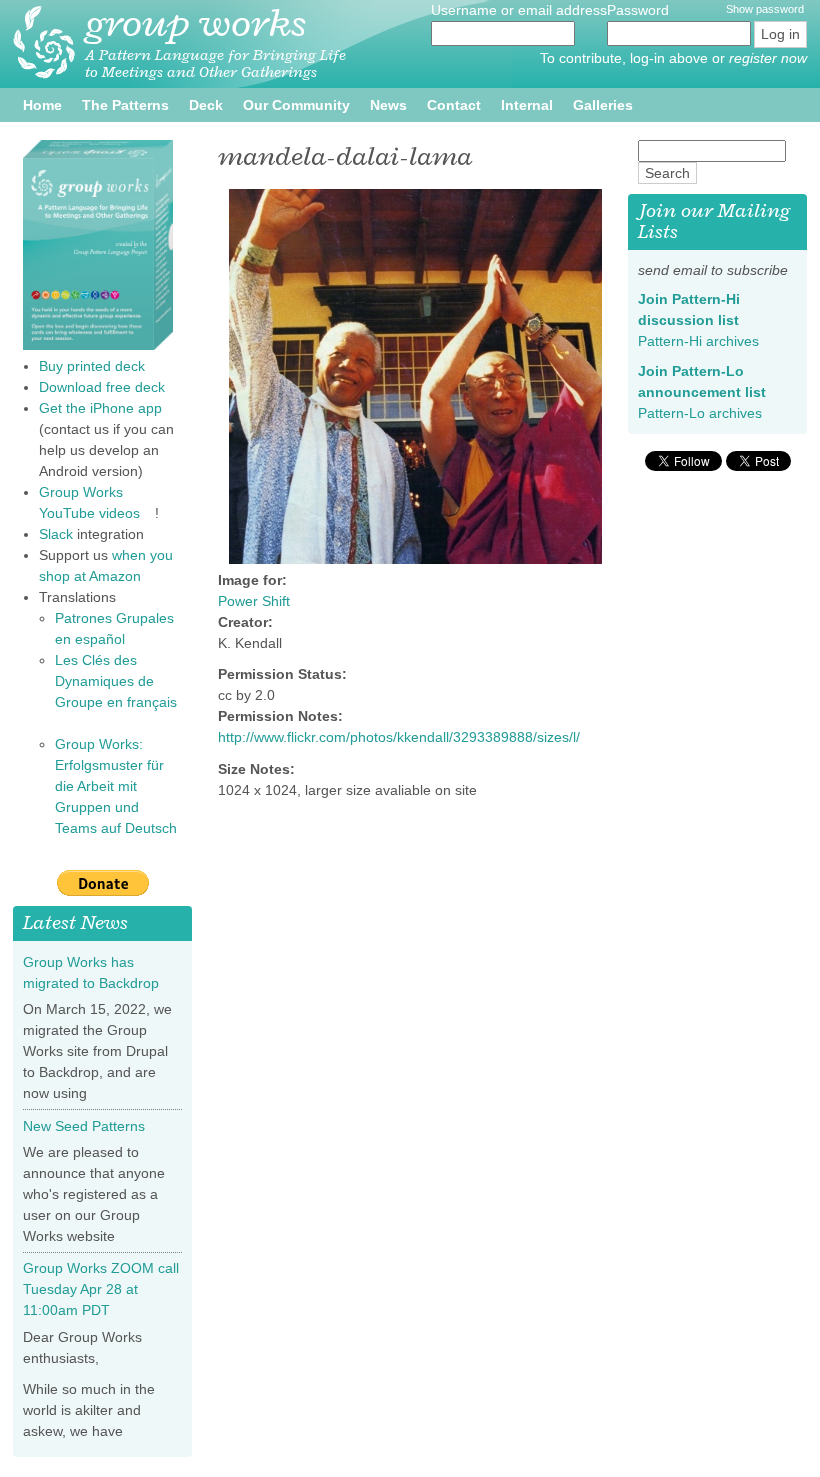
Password (640, 10)
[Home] (44, 42)
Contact (454, 105)
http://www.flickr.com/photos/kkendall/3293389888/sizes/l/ (406, 737)
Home (42, 105)
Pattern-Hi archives (706, 341)
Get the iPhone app (108, 408)
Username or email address (519, 10)
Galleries (603, 105)
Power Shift (254, 601)
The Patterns (125, 105)
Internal (527, 105)
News (388, 105)
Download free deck (102, 387)
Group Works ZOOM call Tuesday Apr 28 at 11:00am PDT (101, 1289)
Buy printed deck (92, 366)
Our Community (296, 105)
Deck (206, 105)
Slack (56, 534)
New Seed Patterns (84, 1126)
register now (768, 58)
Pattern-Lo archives (707, 413)
